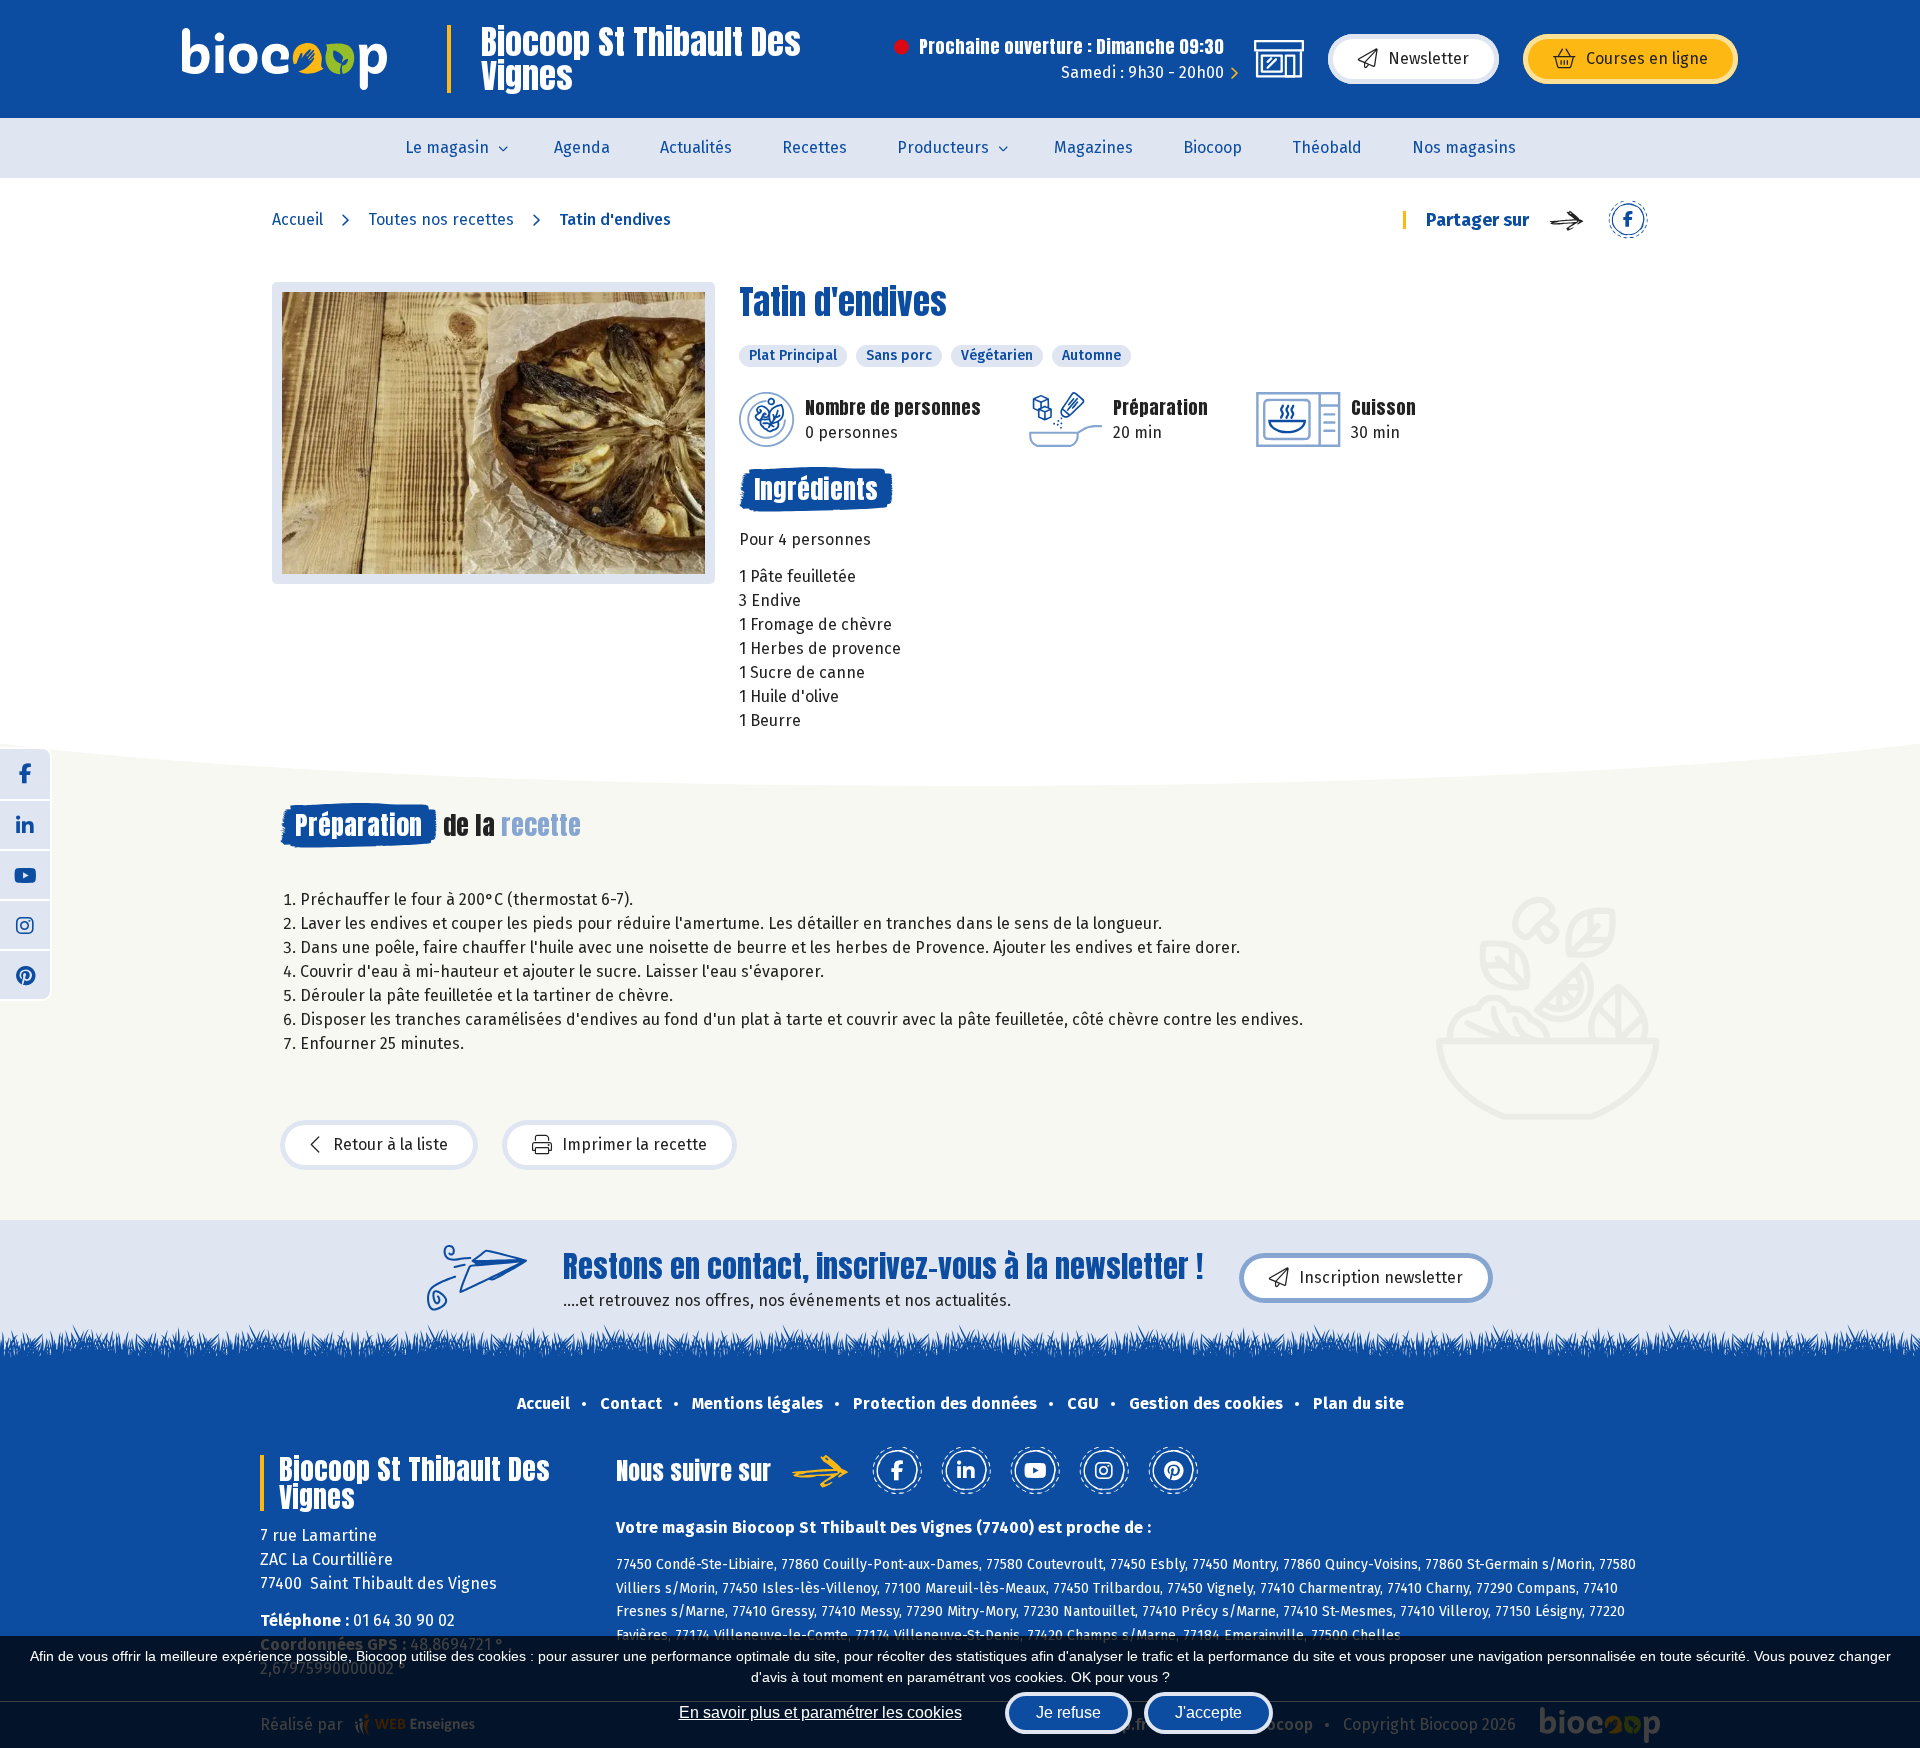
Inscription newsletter (1381, 1277)
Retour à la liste (390, 1144)
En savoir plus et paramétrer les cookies (820, 1712)
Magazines (1093, 147)
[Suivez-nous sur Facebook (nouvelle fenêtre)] (25, 774)
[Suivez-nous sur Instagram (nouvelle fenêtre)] (25, 924)
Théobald (1327, 147)
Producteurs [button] (943, 147)
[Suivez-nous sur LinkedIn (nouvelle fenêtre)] (25, 824)
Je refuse (1068, 1712)
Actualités (696, 147)
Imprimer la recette (634, 1144)
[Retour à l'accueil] (284, 59)
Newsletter (1428, 58)
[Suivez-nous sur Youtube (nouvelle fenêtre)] (25, 874)
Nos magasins (1464, 147)
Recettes (814, 147)
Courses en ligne (1647, 58)
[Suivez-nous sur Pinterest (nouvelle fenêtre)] (25, 974)
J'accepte (1208, 1712)
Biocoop (1212, 147)
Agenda (582, 147)
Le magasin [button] (447, 147)
